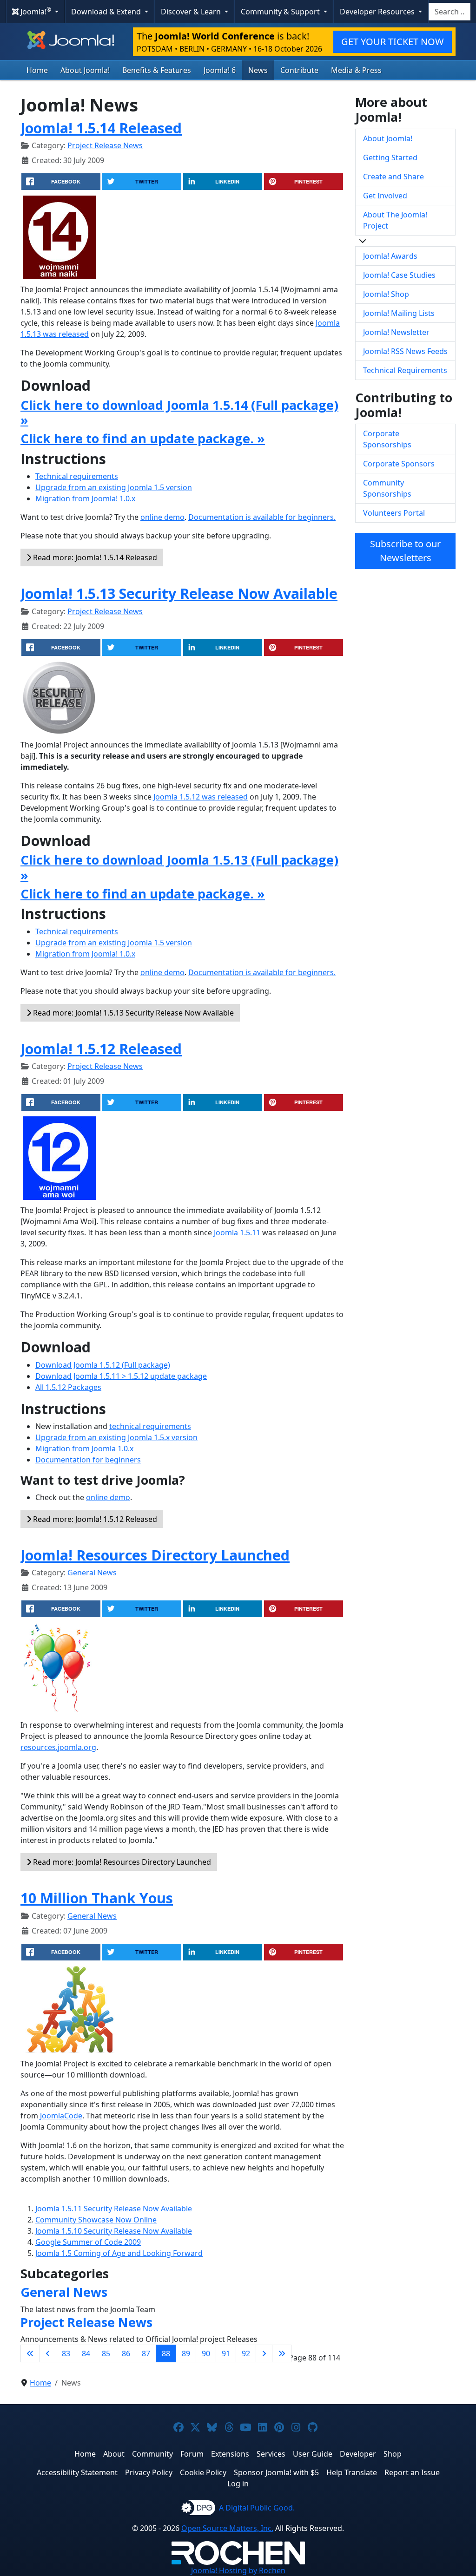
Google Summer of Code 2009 (88, 2242)
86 (126, 2353)
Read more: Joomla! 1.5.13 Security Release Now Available (132, 1013)
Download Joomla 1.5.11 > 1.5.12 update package (121, 1376)
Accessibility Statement (77, 2472)
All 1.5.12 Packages (68, 1387)
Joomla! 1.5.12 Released (101, 1049)
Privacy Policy (149, 2472)
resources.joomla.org (58, 1747)
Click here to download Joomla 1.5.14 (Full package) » (179, 412)
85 (106, 2353)
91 (226, 2353)
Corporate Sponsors (399, 464)
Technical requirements (77, 476)
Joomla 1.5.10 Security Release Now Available (114, 2231)
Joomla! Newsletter (396, 332)
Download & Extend (107, 12)
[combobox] (450, 12)
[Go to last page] (282, 2353)
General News (92, 1573)
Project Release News (105, 145)
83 (66, 2353)
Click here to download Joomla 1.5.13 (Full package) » (179, 867)
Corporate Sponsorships (387, 439)
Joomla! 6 (220, 70)
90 (206, 2353)
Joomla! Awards (390, 256)
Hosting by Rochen (238, 2570)
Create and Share (393, 177)
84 (86, 2353)
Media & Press (356, 70)
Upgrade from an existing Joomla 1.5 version (114, 487)
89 (186, 2353)
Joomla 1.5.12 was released (201, 797)
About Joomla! (85, 70)
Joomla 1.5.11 (237, 1232)
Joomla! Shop (386, 294)
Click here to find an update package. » (143, 438)
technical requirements (150, 1426)
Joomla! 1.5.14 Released (101, 128)
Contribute (299, 70)
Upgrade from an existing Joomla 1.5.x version (116, 1437)
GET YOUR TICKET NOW (393, 42)
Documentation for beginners (88, 1460)
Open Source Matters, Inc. (227, 2528)
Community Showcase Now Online (96, 2220)
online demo (162, 517)
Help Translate (352, 2472)
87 (146, 2353)
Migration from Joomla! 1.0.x (85, 498)
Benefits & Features (157, 70)
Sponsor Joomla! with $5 (276, 2472)
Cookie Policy (203, 2472)
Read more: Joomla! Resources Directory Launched (121, 1862)
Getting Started (390, 157)
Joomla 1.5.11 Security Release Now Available (114, 2209)
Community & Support (281, 12)
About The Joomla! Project (395, 220)
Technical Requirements (405, 370)
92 (246, 2353)
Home (37, 70)
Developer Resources (378, 12)
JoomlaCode (61, 2116)
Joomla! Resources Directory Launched (155, 1555)
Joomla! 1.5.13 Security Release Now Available (179, 593)
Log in (238, 2484)
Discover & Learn (192, 12)
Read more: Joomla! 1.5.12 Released (94, 1519)
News (258, 70)
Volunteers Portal (394, 513)
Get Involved (385, 196)
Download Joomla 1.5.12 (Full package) (103, 1365)
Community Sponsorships (387, 488)
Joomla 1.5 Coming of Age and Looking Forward (119, 2253)
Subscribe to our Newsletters (405, 551)
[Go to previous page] (48, 2353)
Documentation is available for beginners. (262, 517)
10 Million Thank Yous (97, 1898)
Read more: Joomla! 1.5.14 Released (94, 557)
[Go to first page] (30, 2353)
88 (166, 2353)
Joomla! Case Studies (399, 275)
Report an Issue (412, 2472)
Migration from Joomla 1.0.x (84, 1449)
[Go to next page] (264, 2353)
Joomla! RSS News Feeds (405, 351)
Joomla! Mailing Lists (399, 313)
